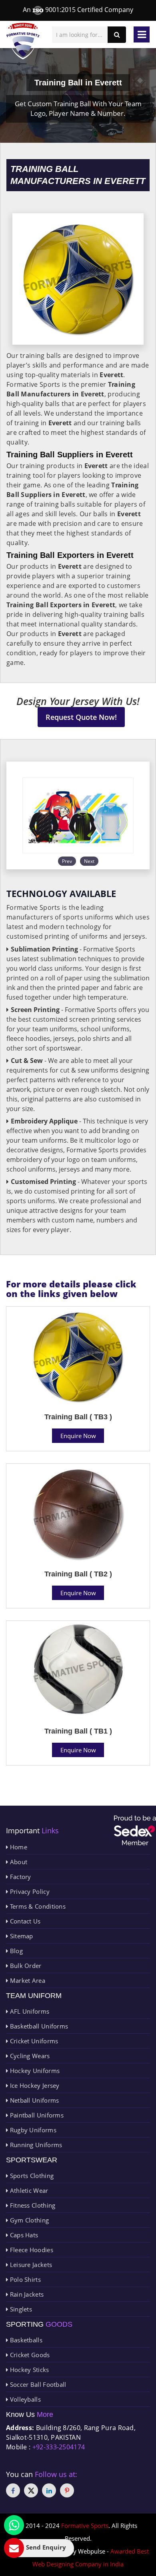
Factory (19, 1877)
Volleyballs (24, 2399)
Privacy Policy (29, 1891)
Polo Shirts (24, 2279)
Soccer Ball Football (37, 2384)
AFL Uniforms (29, 2011)
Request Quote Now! (81, 717)
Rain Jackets (26, 2294)
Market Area (27, 1980)
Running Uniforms (35, 2145)
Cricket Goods (29, 2355)
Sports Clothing (31, 2176)
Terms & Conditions (37, 1906)
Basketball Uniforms (38, 2026)
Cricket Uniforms (33, 2041)
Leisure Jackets (30, 2265)
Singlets (20, 2309)
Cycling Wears (29, 2056)
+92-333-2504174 (59, 2447)
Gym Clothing (28, 2220)
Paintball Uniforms (36, 2115)
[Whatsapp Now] (14, 2525)
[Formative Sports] (23, 41)
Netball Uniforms (33, 2100)
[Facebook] (13, 2490)
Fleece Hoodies (31, 2250)
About (18, 1862)
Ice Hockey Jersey (34, 2085)
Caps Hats (23, 2235)
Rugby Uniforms (32, 2130)
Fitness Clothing (32, 2205)
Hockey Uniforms (34, 2071)
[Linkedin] (49, 2490)
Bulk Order (25, 1966)
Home (18, 1847)
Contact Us (24, 1921)
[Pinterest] (67, 2490)
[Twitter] (31, 2490)
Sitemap (20, 1936)
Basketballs (25, 2340)
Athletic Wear (28, 2190)
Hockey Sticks (28, 2370)
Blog (15, 1951)
